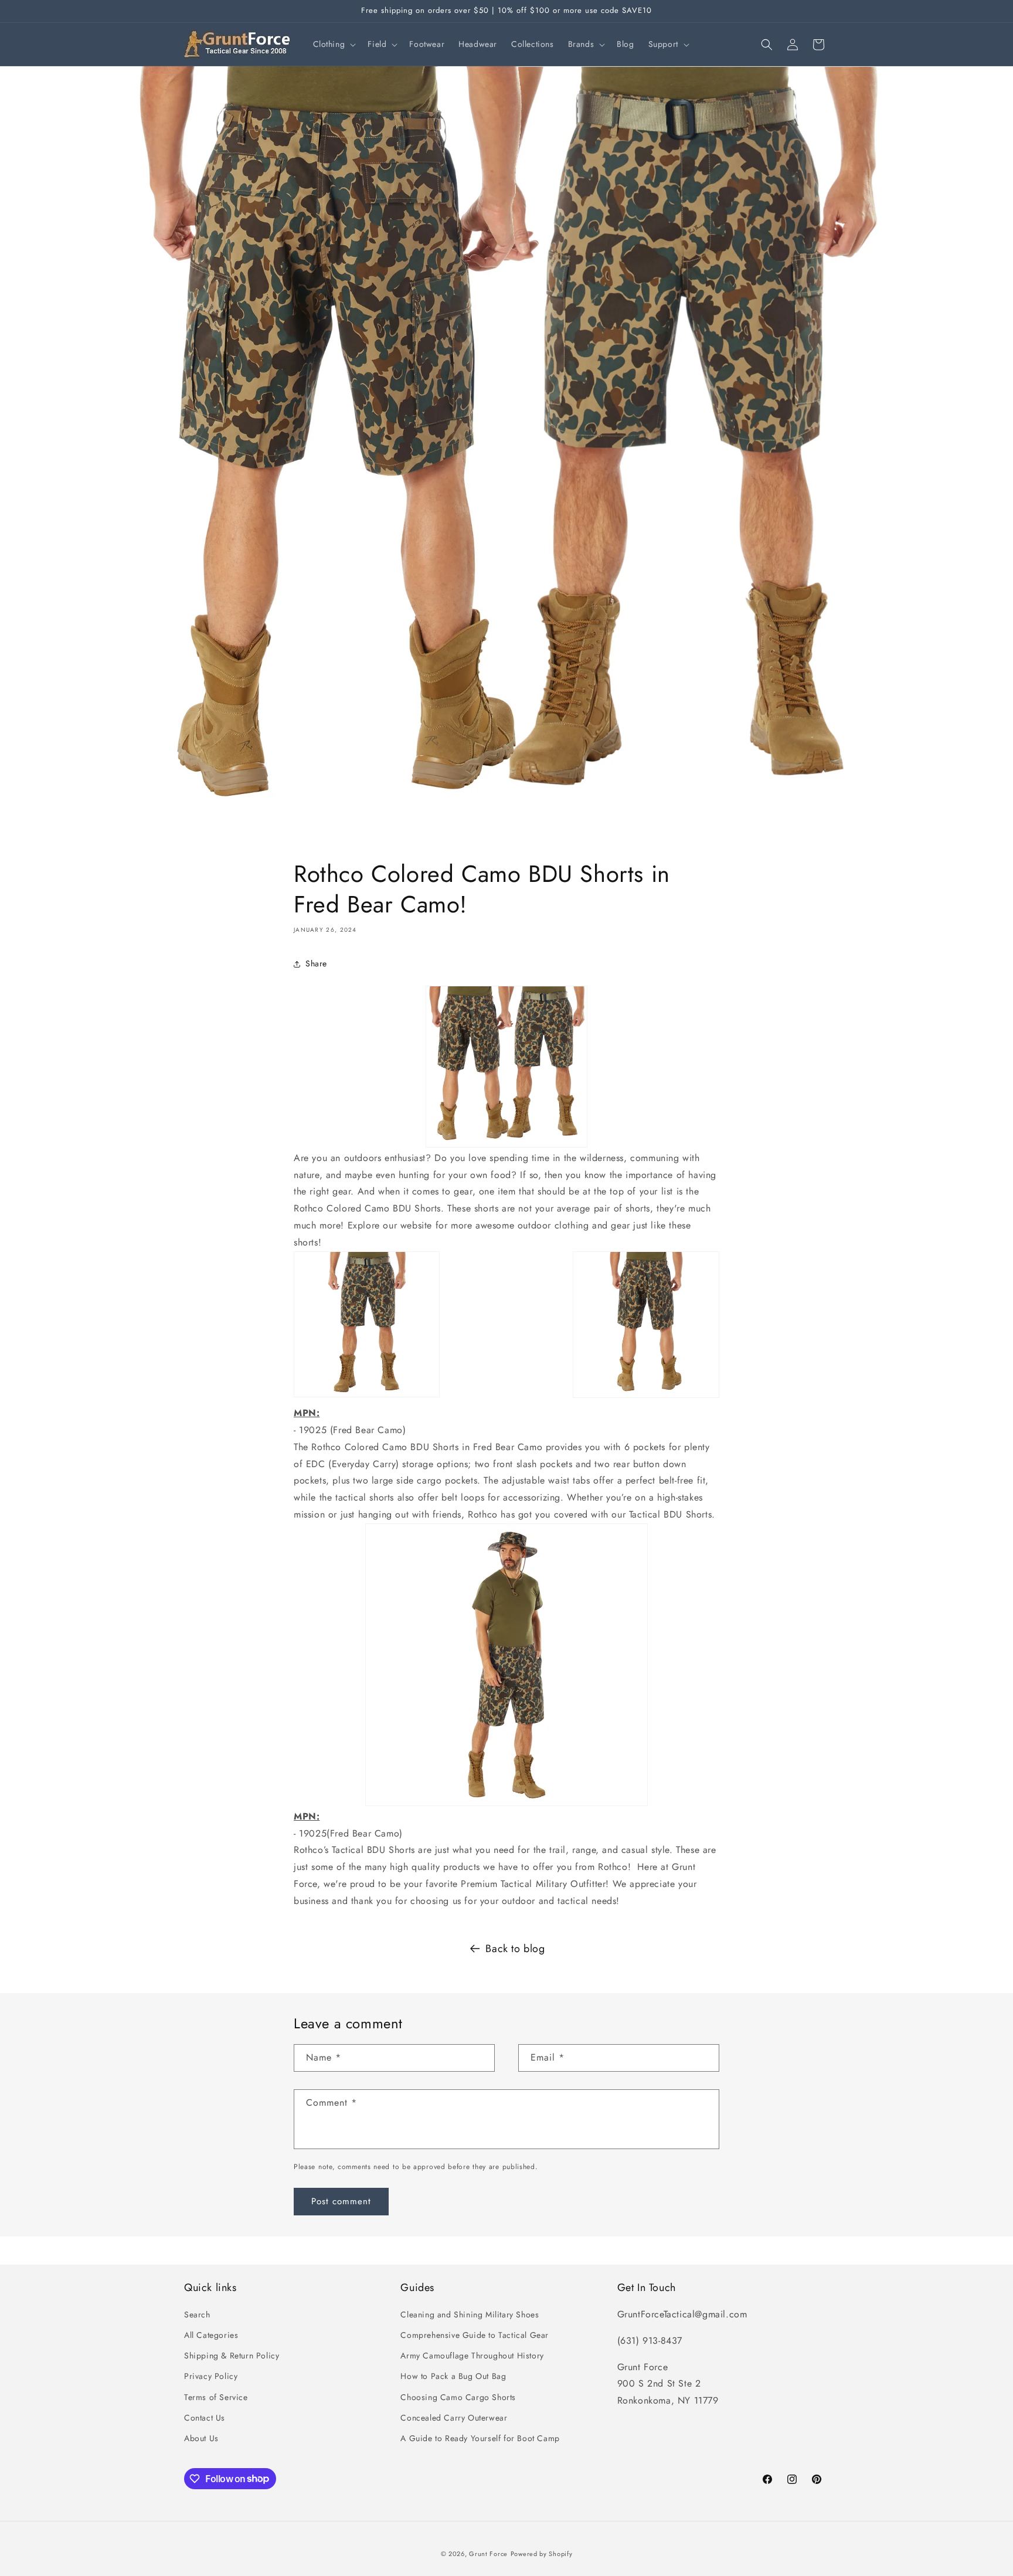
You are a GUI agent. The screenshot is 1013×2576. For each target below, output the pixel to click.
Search (197, 2314)
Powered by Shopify (542, 2554)
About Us (201, 2438)
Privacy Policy (211, 2377)
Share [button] (316, 963)
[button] (334, 44)
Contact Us (205, 2418)
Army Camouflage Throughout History (472, 2356)
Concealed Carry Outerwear (454, 2418)
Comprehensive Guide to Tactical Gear (475, 2335)
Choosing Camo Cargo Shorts (458, 2397)
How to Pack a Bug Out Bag (453, 2377)
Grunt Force (488, 2554)
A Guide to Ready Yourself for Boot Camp (480, 2438)
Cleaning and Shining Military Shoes (470, 2314)
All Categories (211, 2335)
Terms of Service (216, 2397)
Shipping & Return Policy (232, 2356)
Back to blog (515, 1949)
